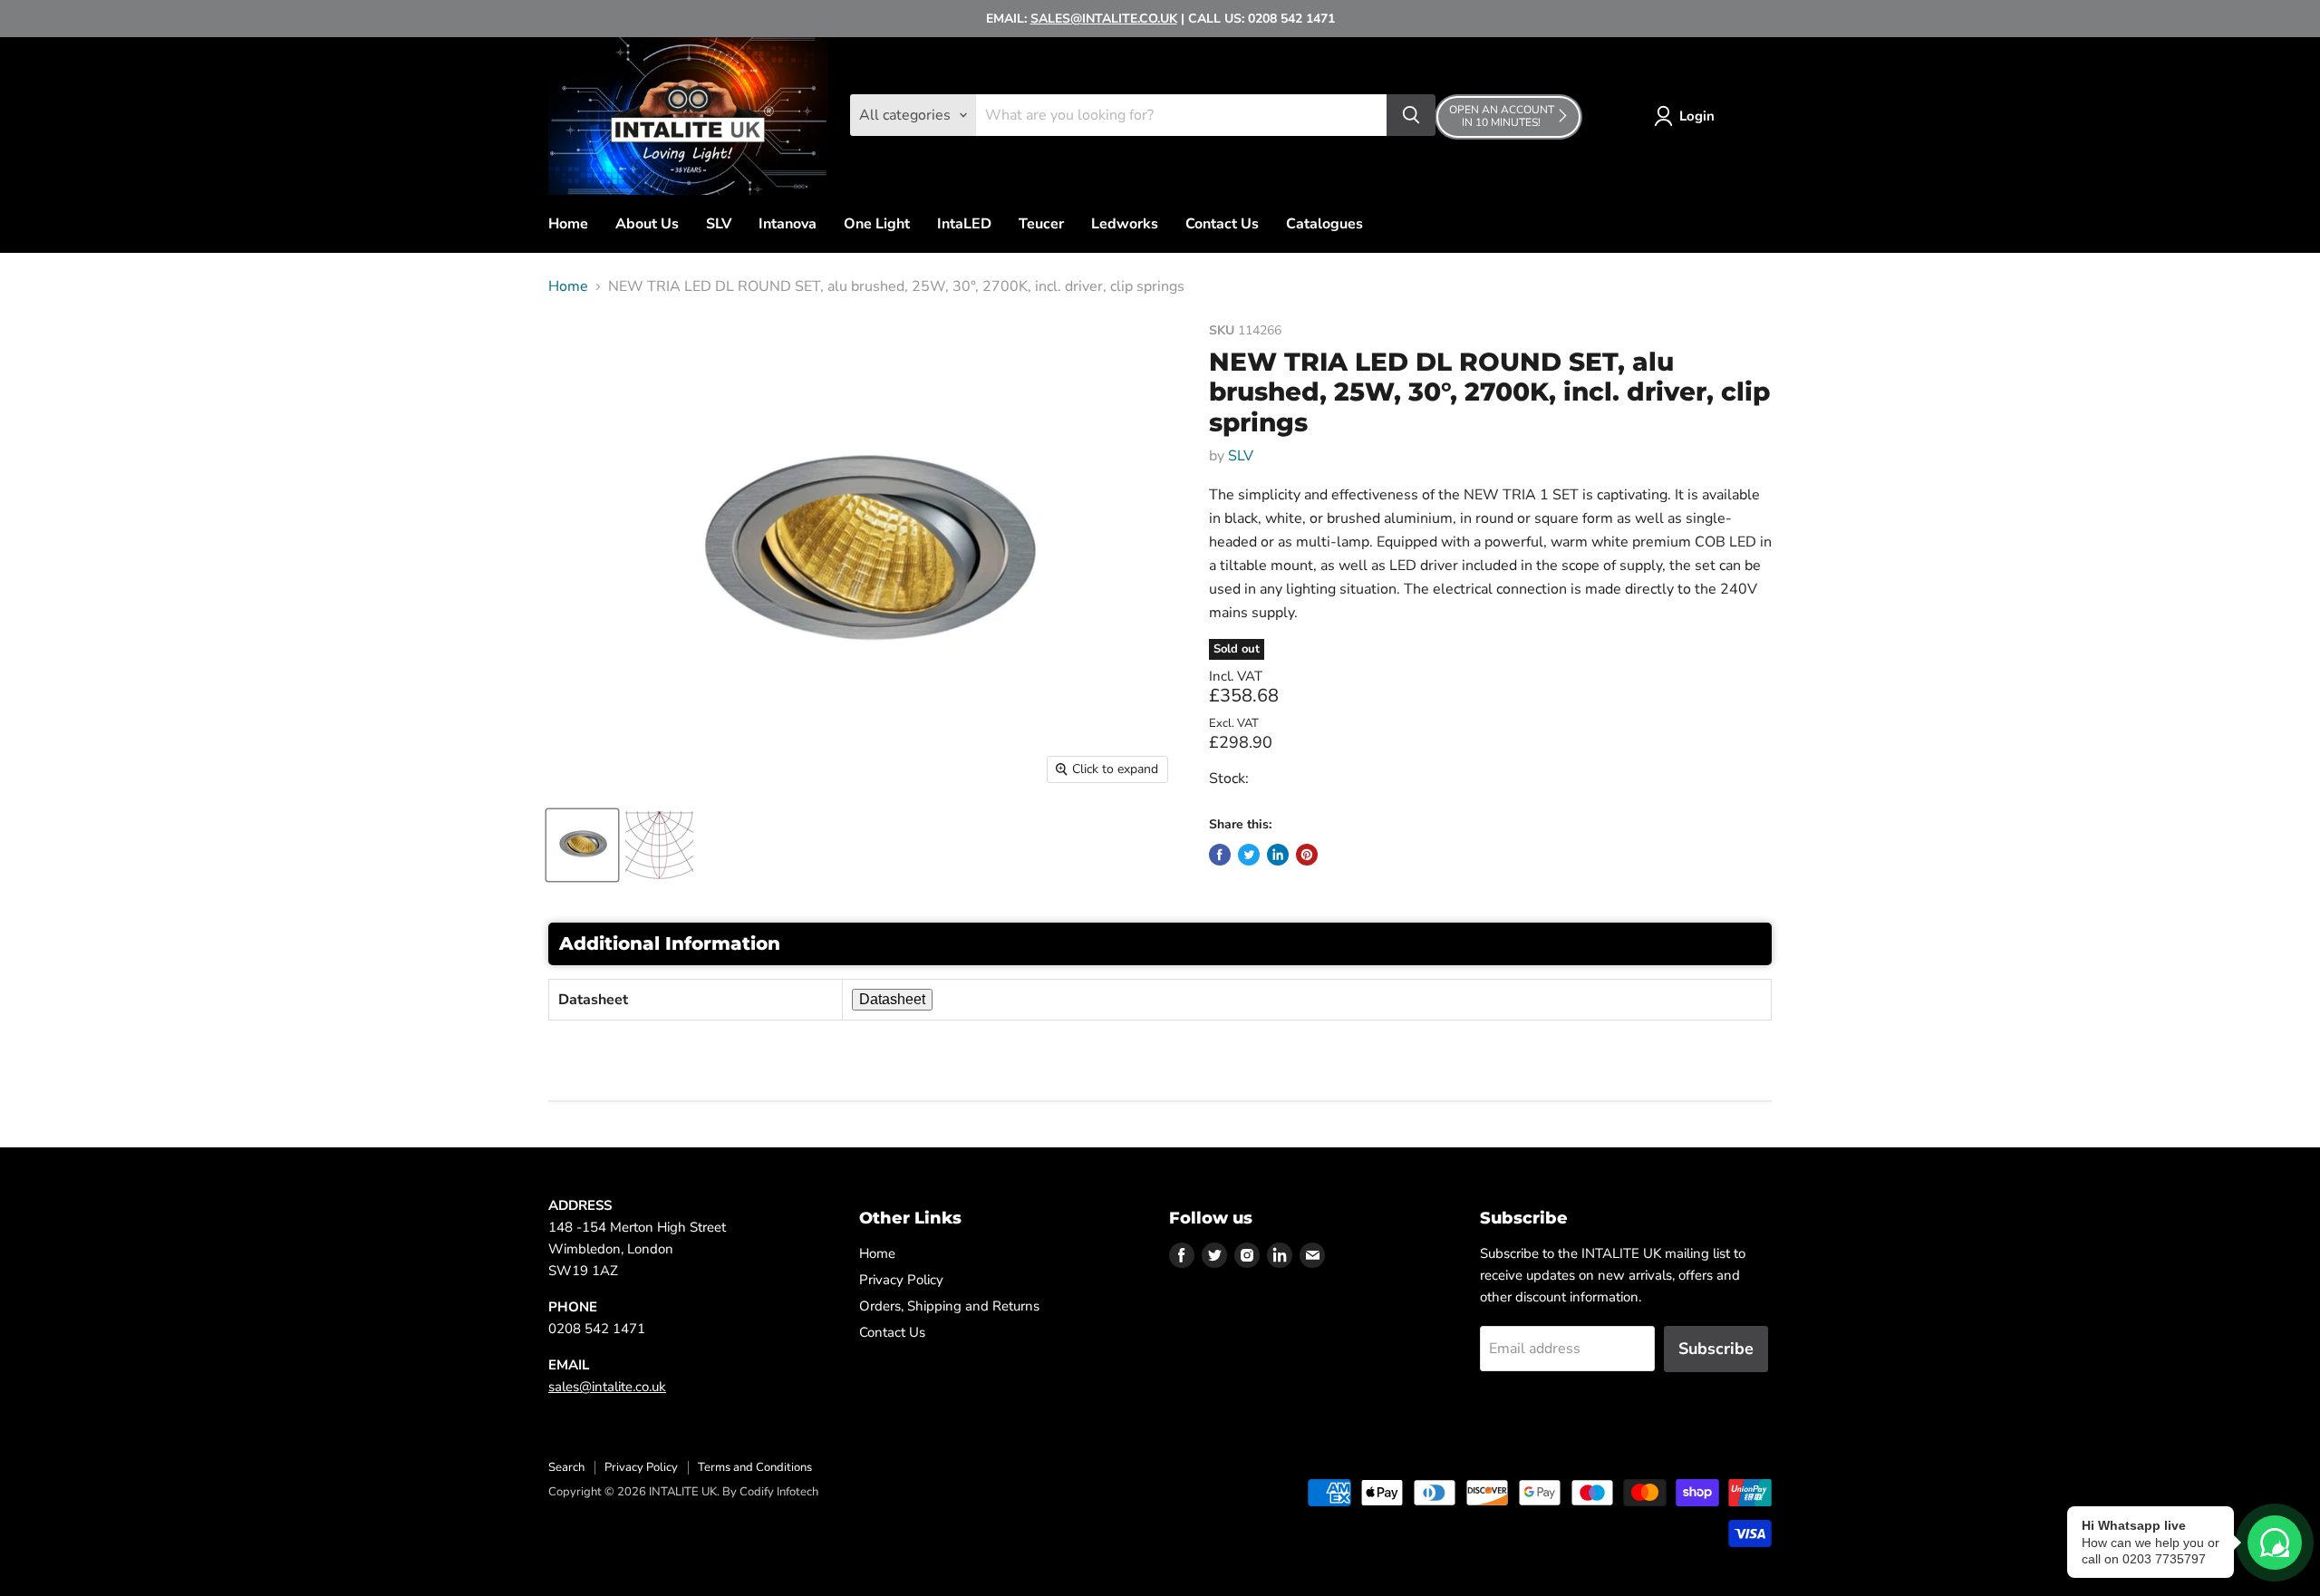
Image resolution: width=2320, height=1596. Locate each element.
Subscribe (1716, 1349)
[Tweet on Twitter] (1249, 855)
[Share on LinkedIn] (1278, 855)
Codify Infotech (779, 1492)
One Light (877, 224)
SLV (719, 224)
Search (566, 1467)
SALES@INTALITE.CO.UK (1104, 19)
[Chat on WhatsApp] (2275, 1543)
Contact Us (1222, 224)
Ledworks (1125, 224)
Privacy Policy (901, 1280)
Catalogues (1324, 224)
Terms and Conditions (755, 1467)
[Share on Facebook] (1220, 855)
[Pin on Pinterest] (1307, 855)
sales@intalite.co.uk (607, 1387)
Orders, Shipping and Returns (949, 1306)
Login (1697, 116)
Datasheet (892, 999)
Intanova (788, 224)
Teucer (1041, 224)
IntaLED (964, 224)
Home (568, 224)
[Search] (1411, 115)
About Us (647, 224)
